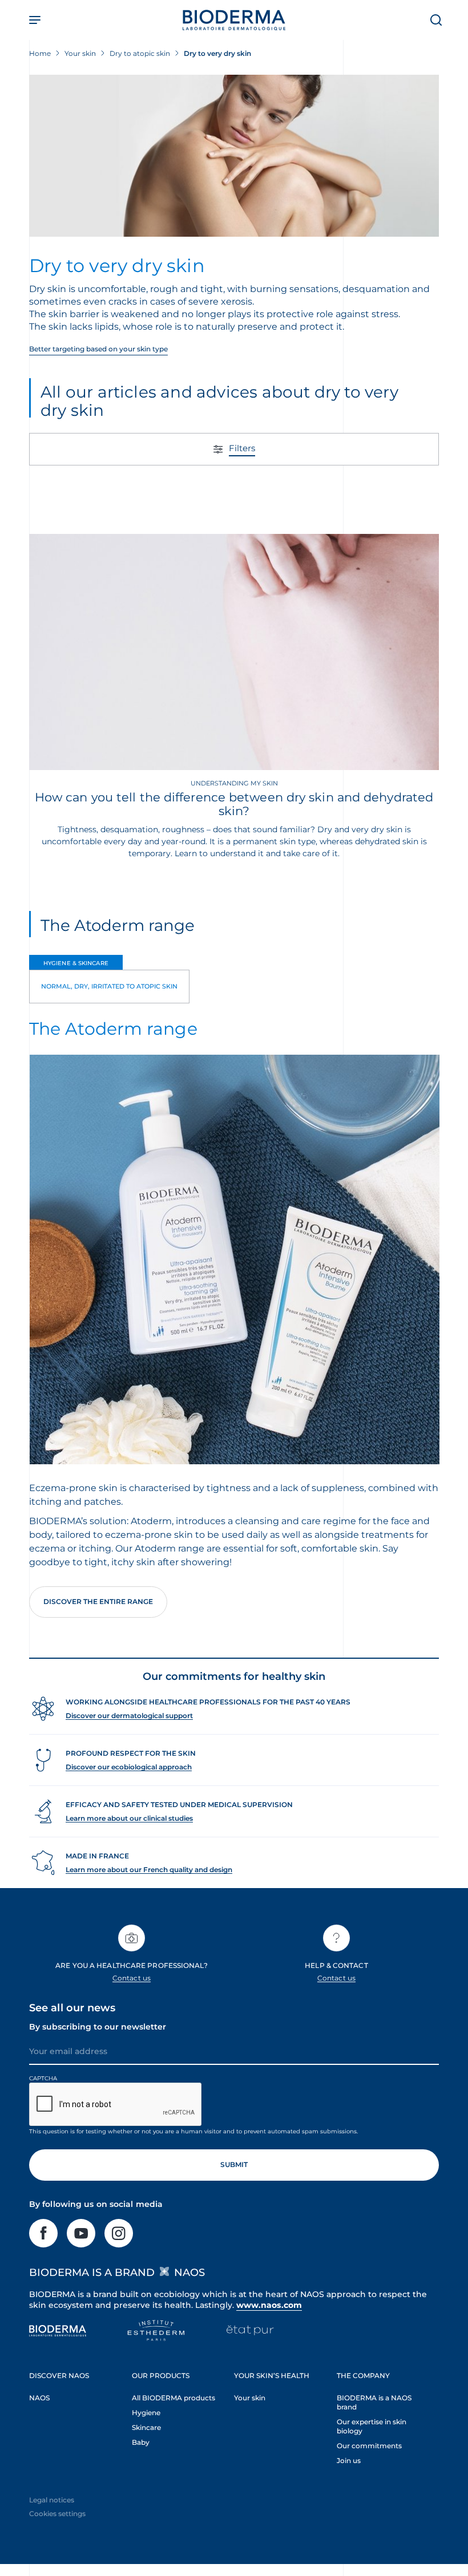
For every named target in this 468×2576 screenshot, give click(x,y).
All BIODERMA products (174, 2398)
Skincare (146, 2427)
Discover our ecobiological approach (129, 1767)
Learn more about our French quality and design (149, 1870)
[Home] (234, 20)
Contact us (132, 1978)
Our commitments (369, 2446)
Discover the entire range (98, 1601)
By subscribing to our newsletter (98, 2027)
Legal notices (52, 2500)
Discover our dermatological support (129, 1716)
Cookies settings (57, 2514)
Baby (141, 2442)
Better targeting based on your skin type (98, 349)
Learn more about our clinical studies (129, 1818)
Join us (349, 2460)
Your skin (250, 2398)
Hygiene (146, 2413)
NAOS (39, 2398)
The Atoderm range (118, 925)
